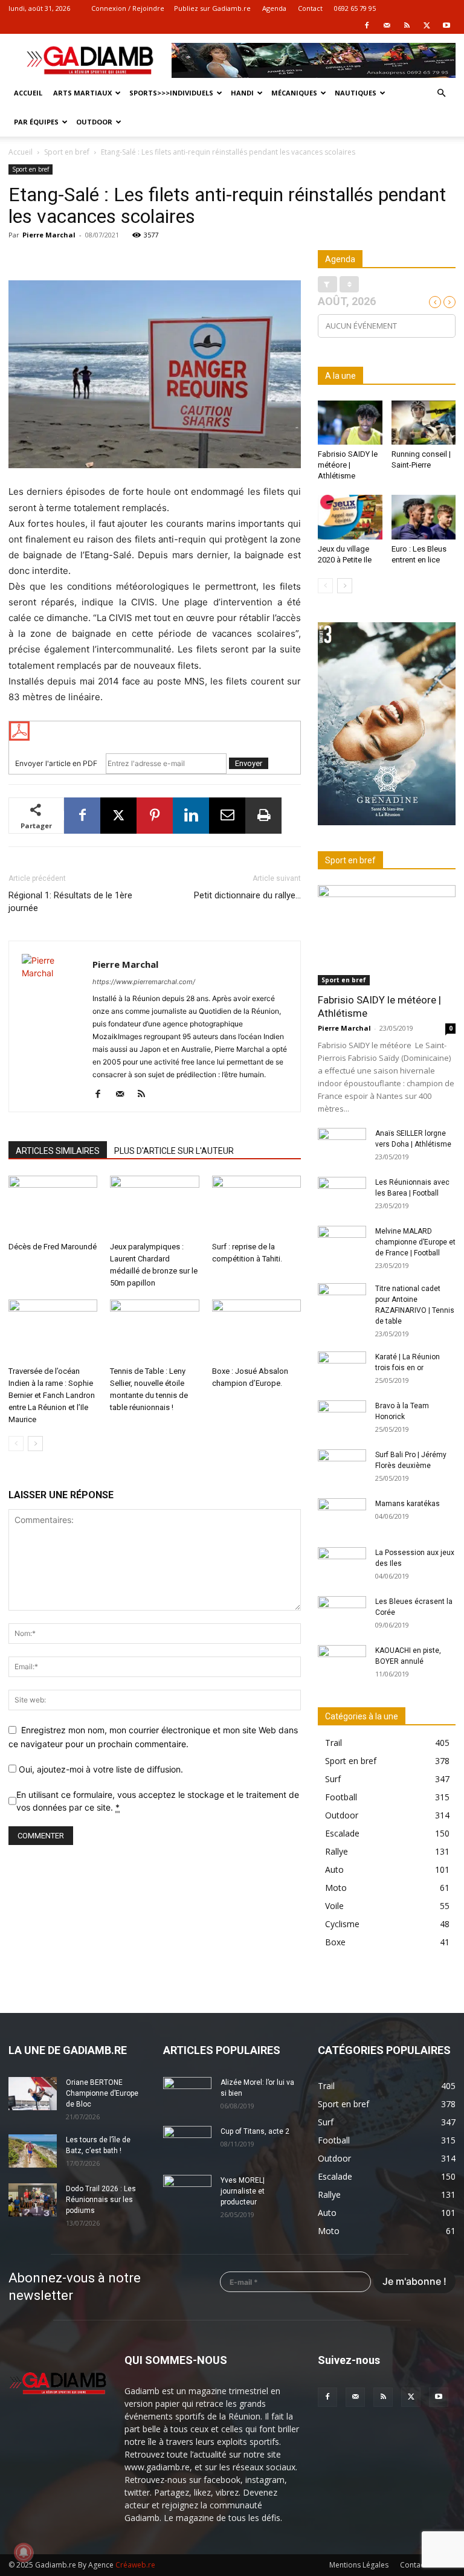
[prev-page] (16, 1444)
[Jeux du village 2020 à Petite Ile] (350, 517)
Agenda (274, 8)
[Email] (227, 816)
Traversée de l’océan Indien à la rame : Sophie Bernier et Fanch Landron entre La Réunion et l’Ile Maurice (52, 1395)
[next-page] (35, 1444)
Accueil (28, 93)
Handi (242, 93)
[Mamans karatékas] (342, 1515)
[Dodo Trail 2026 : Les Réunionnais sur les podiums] (33, 2200)
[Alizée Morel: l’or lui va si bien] (187, 2094)
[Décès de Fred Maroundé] (53, 1206)
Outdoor (94, 122)
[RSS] (407, 25)
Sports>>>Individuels (171, 93)
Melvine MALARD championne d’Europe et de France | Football (415, 1242)
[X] (427, 25)
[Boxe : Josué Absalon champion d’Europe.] (256, 1330)
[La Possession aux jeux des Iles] (342, 1564)
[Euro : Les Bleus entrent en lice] (424, 517)
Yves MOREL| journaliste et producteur (243, 2191)
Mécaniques (294, 93)
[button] (441, 93)
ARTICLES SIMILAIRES (58, 1151)
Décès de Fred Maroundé (53, 1247)
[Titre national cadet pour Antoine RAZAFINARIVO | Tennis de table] (342, 1300)
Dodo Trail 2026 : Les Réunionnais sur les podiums (101, 2200)
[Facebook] (367, 25)
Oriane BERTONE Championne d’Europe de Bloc (102, 2093)
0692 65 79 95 (355, 8)
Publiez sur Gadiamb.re (212, 8)
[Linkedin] (191, 816)
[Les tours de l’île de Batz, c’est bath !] (33, 2151)
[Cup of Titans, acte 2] (187, 2143)
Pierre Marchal (49, 235)
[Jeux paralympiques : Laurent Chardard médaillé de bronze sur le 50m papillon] (154, 1206)
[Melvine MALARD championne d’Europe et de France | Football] (342, 1243)
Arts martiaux (82, 93)
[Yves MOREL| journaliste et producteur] (187, 2192)
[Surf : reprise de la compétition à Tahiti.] (256, 1206)
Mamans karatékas (408, 1504)
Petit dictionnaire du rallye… (247, 895)
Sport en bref (67, 152)
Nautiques (356, 93)
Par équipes (36, 122)
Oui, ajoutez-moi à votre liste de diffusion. (100, 1769)
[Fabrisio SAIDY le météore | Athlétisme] (350, 423)
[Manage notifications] (24, 2552)
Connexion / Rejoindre (128, 8)
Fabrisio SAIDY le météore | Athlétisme (348, 465)
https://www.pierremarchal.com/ (144, 982)
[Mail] (387, 25)
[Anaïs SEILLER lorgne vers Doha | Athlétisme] (342, 1145)
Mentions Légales (359, 2565)
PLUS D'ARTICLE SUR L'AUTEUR (174, 1151)
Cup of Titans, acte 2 (255, 2131)
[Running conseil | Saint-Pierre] (424, 423)
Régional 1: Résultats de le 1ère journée (70, 902)
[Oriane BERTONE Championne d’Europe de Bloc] (33, 2094)
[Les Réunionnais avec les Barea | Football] (342, 1194)
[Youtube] (446, 25)
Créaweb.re (135, 2565)
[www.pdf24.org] (155, 731)
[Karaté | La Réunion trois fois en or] (342, 1368)
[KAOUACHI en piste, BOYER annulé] (342, 1662)
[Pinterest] (155, 816)
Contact (310, 8)
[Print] (263, 816)
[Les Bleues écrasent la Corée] (342, 1613)
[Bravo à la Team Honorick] (342, 1417)
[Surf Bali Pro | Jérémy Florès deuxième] (342, 1466)
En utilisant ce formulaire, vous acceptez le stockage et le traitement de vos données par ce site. (158, 1801)
